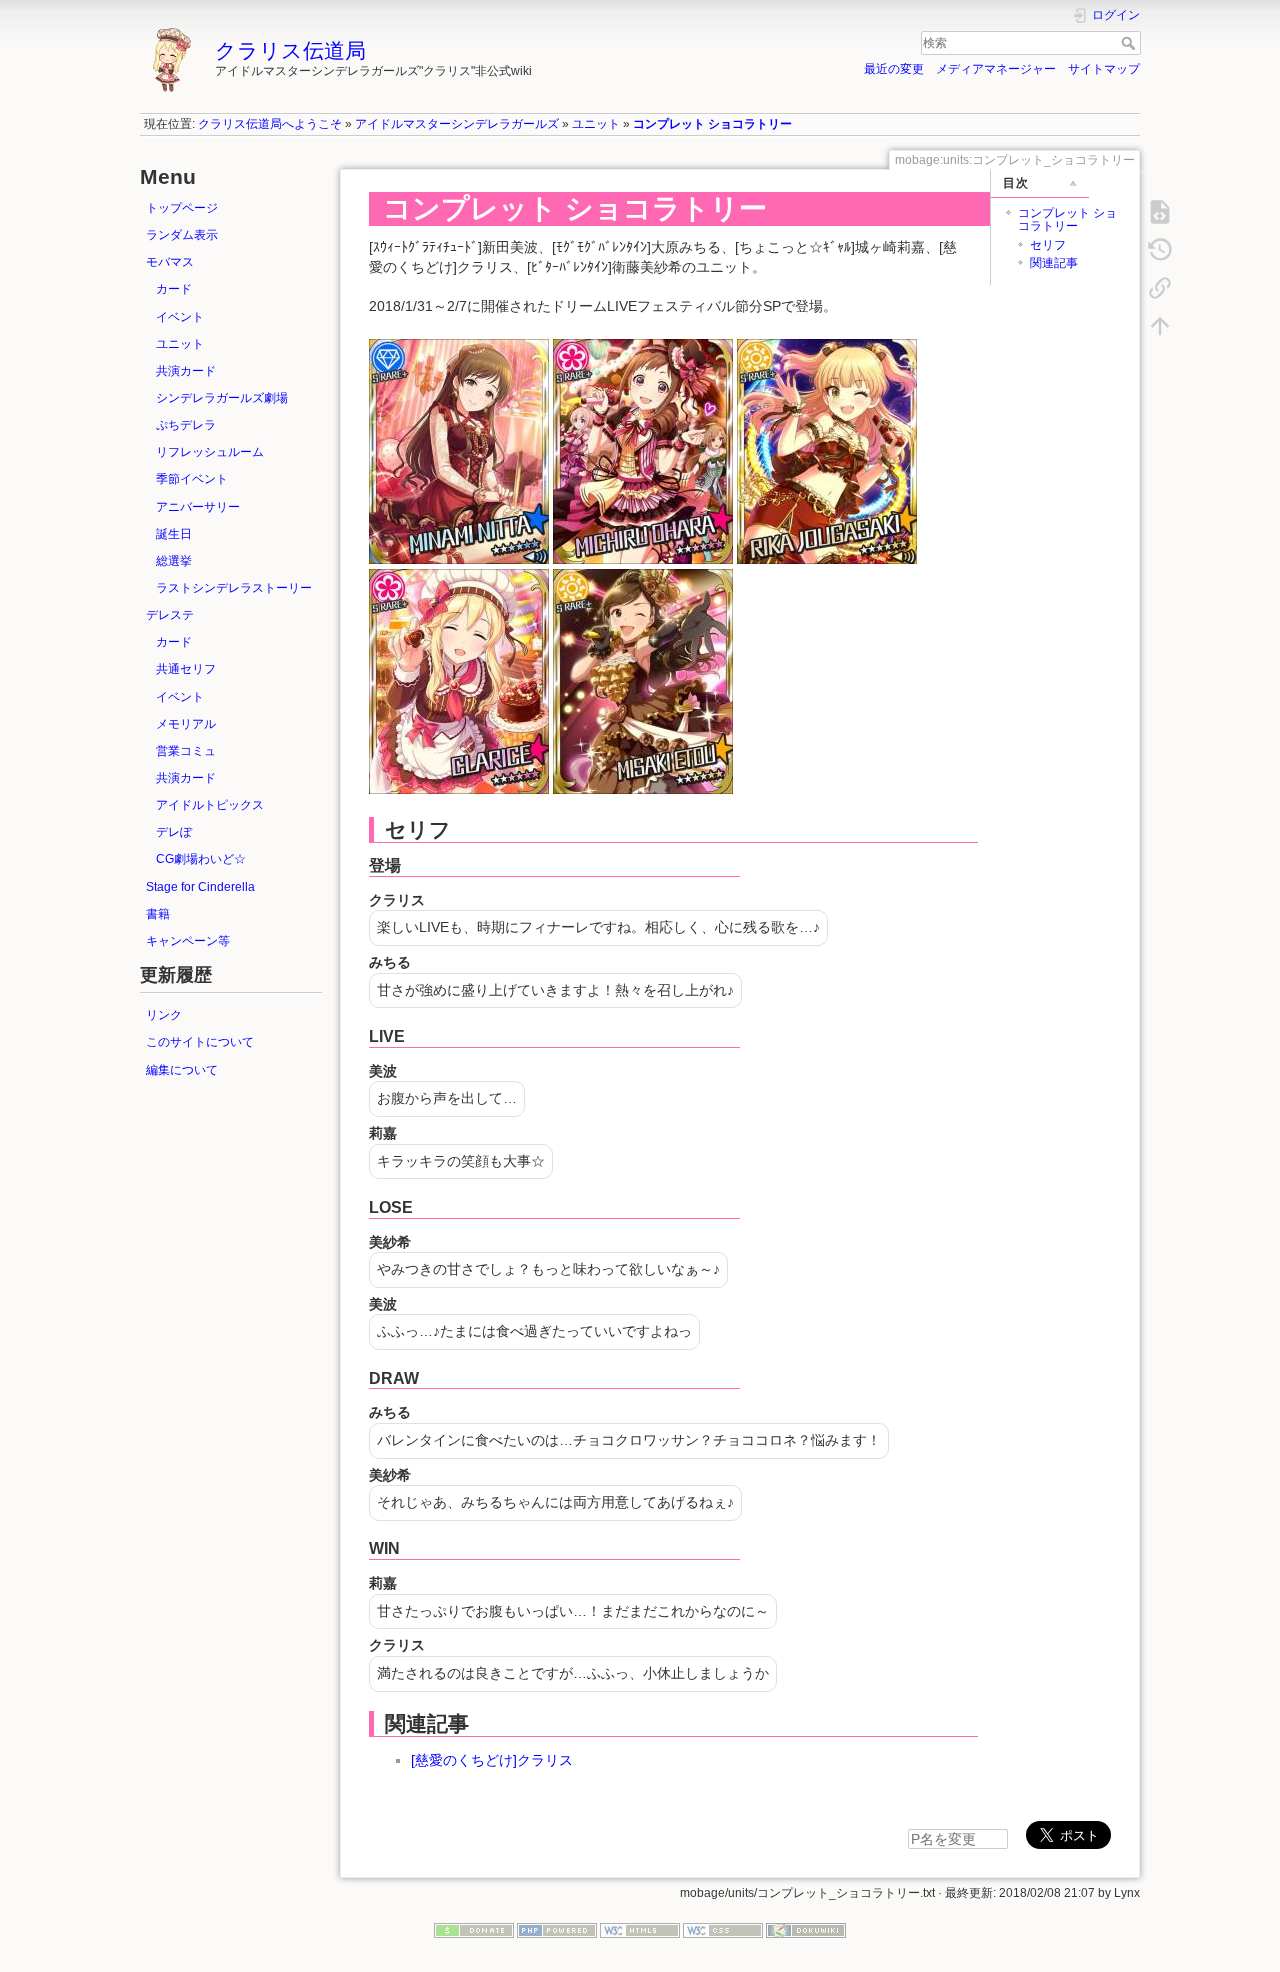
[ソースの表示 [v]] (1160, 212)
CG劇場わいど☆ (201, 859)
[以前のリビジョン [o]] (1160, 250)
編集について (182, 1070)
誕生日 (174, 534)
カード (174, 289)
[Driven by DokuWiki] (806, 1930)
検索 (1130, 43)
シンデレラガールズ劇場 (222, 398)
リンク (164, 1015)
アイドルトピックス (210, 805)
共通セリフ (186, 669)
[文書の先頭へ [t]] (1160, 326)
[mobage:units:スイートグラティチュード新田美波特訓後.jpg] (459, 450)
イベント (180, 317)
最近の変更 (894, 69)
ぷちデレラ (186, 425)
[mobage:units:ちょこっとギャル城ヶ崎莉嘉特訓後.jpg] (827, 450)
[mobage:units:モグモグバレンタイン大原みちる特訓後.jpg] (643, 450)
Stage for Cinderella (200, 887)
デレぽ (174, 832)
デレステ (170, 615)
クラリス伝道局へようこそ (270, 124)
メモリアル (186, 724)
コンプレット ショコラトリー (712, 124)
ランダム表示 (182, 235)
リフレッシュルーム (210, 452)
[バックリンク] (1160, 288)
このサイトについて (200, 1042)
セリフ (1048, 245)
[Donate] (474, 1930)
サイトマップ (1104, 69)
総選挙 (174, 561)
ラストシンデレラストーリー (234, 588)
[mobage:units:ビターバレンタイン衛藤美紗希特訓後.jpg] (643, 681)
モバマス (170, 262)
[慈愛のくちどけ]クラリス (492, 1760)
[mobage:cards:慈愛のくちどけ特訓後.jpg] (459, 681)
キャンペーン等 (188, 941)
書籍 (158, 914)
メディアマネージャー (996, 69)
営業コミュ (186, 751)
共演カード (186, 371)
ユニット (596, 124)
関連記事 (1054, 263)
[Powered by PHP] (557, 1930)
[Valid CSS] (723, 1930)
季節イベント (192, 479)
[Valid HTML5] (640, 1930)
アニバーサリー (198, 507)
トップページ (182, 208)
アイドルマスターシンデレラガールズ (457, 124)
